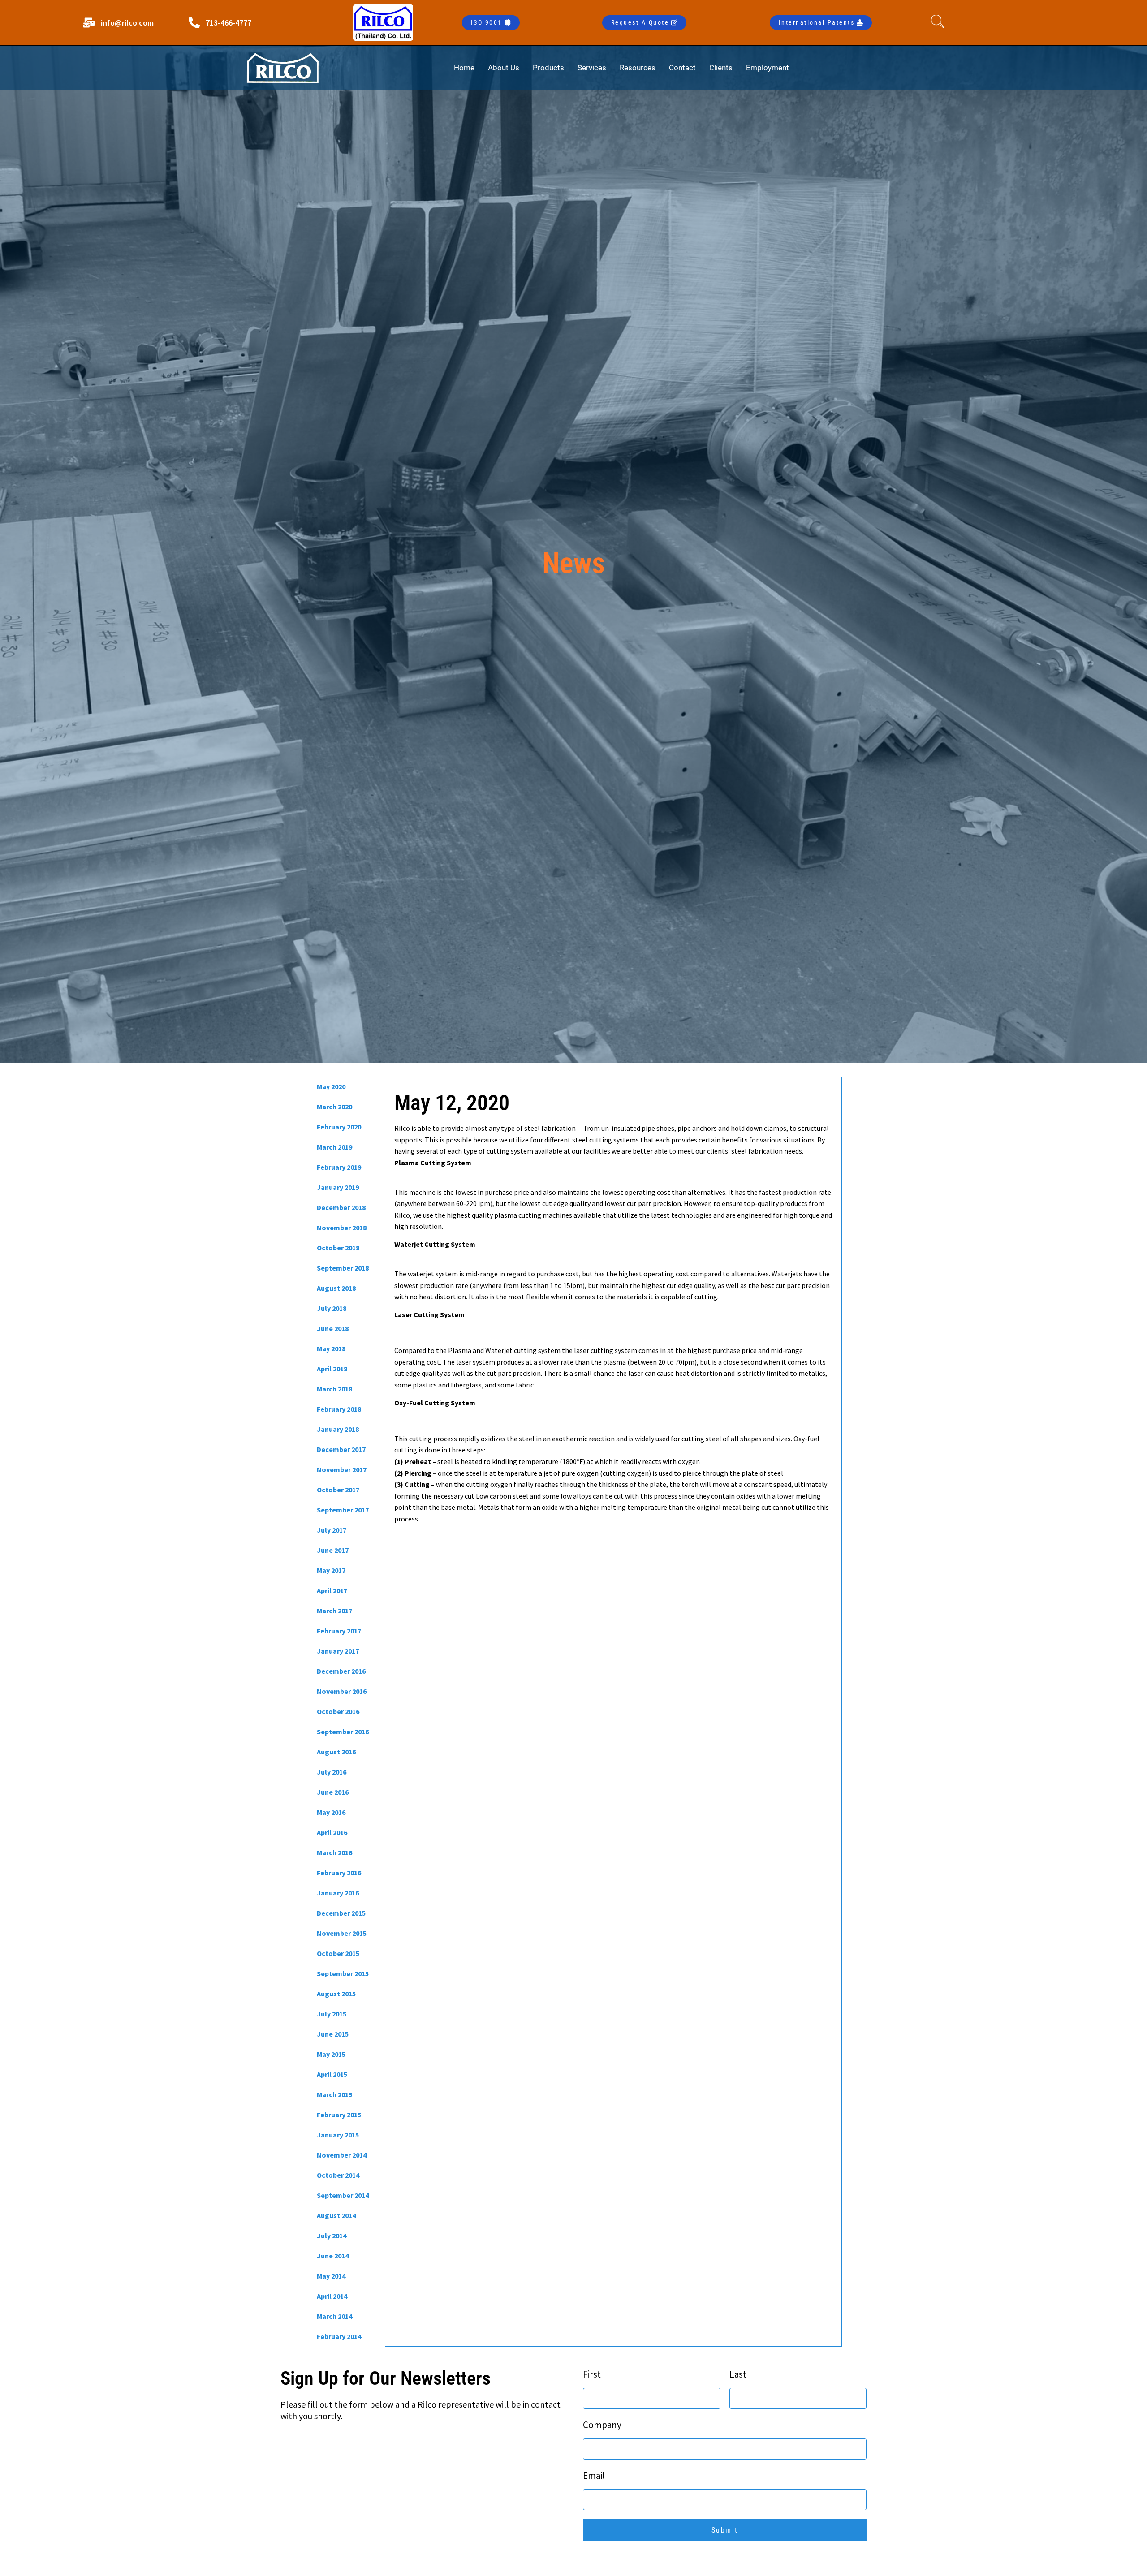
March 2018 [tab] (334, 1389)
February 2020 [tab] (339, 1127)
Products (548, 68)
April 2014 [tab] (332, 2296)
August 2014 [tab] (336, 2215)
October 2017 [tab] (338, 1490)
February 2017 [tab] (339, 1631)
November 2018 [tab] (342, 1228)
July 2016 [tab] (332, 1772)
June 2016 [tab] (333, 1792)
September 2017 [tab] (343, 1510)
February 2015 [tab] (339, 2115)
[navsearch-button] (940, 22)
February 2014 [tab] (339, 2336)
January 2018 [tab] (338, 1429)
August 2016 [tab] (336, 1752)
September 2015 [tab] (343, 1973)
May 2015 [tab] (331, 2054)
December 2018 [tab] (341, 1207)
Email (594, 2475)
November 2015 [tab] (342, 1933)
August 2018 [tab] (336, 1288)
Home (464, 68)
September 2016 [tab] (343, 1732)
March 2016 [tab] (334, 1852)
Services (592, 68)
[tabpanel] (613, 1309)
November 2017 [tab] (342, 1469)
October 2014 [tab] (338, 2175)
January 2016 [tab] (338, 1893)
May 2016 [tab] (331, 1812)
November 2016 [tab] (342, 1691)
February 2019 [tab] (339, 1167)
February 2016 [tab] (339, 1873)
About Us (504, 68)
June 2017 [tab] (333, 1550)
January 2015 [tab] (338, 2135)
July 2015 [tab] (332, 2014)
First (592, 2374)
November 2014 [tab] (342, 2155)
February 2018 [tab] (339, 1409)
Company (602, 2425)
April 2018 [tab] (332, 1369)
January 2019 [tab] (338, 1187)
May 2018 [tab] (331, 1348)
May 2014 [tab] (331, 2276)
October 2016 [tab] (338, 1711)
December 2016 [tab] (341, 1671)
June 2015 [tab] (333, 2034)
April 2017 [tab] (332, 1590)
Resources (638, 68)
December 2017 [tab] (341, 1449)
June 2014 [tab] (333, 2256)
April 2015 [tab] (332, 2074)
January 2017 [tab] (338, 1651)
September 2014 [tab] (343, 2195)
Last (738, 2374)
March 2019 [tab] (334, 1147)
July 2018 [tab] (332, 1308)
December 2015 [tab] (341, 1913)
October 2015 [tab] (338, 1953)
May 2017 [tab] (331, 1570)
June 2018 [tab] (333, 1328)
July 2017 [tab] (332, 1530)
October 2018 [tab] (338, 1248)
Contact (682, 68)
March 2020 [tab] (334, 1107)
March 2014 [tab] (334, 2316)
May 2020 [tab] (331, 1086)
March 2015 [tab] (334, 2094)
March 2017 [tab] (334, 1611)
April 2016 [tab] (332, 1832)
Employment (768, 68)
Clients (721, 68)
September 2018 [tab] (343, 1268)
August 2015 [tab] (336, 1994)
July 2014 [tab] (332, 2236)
